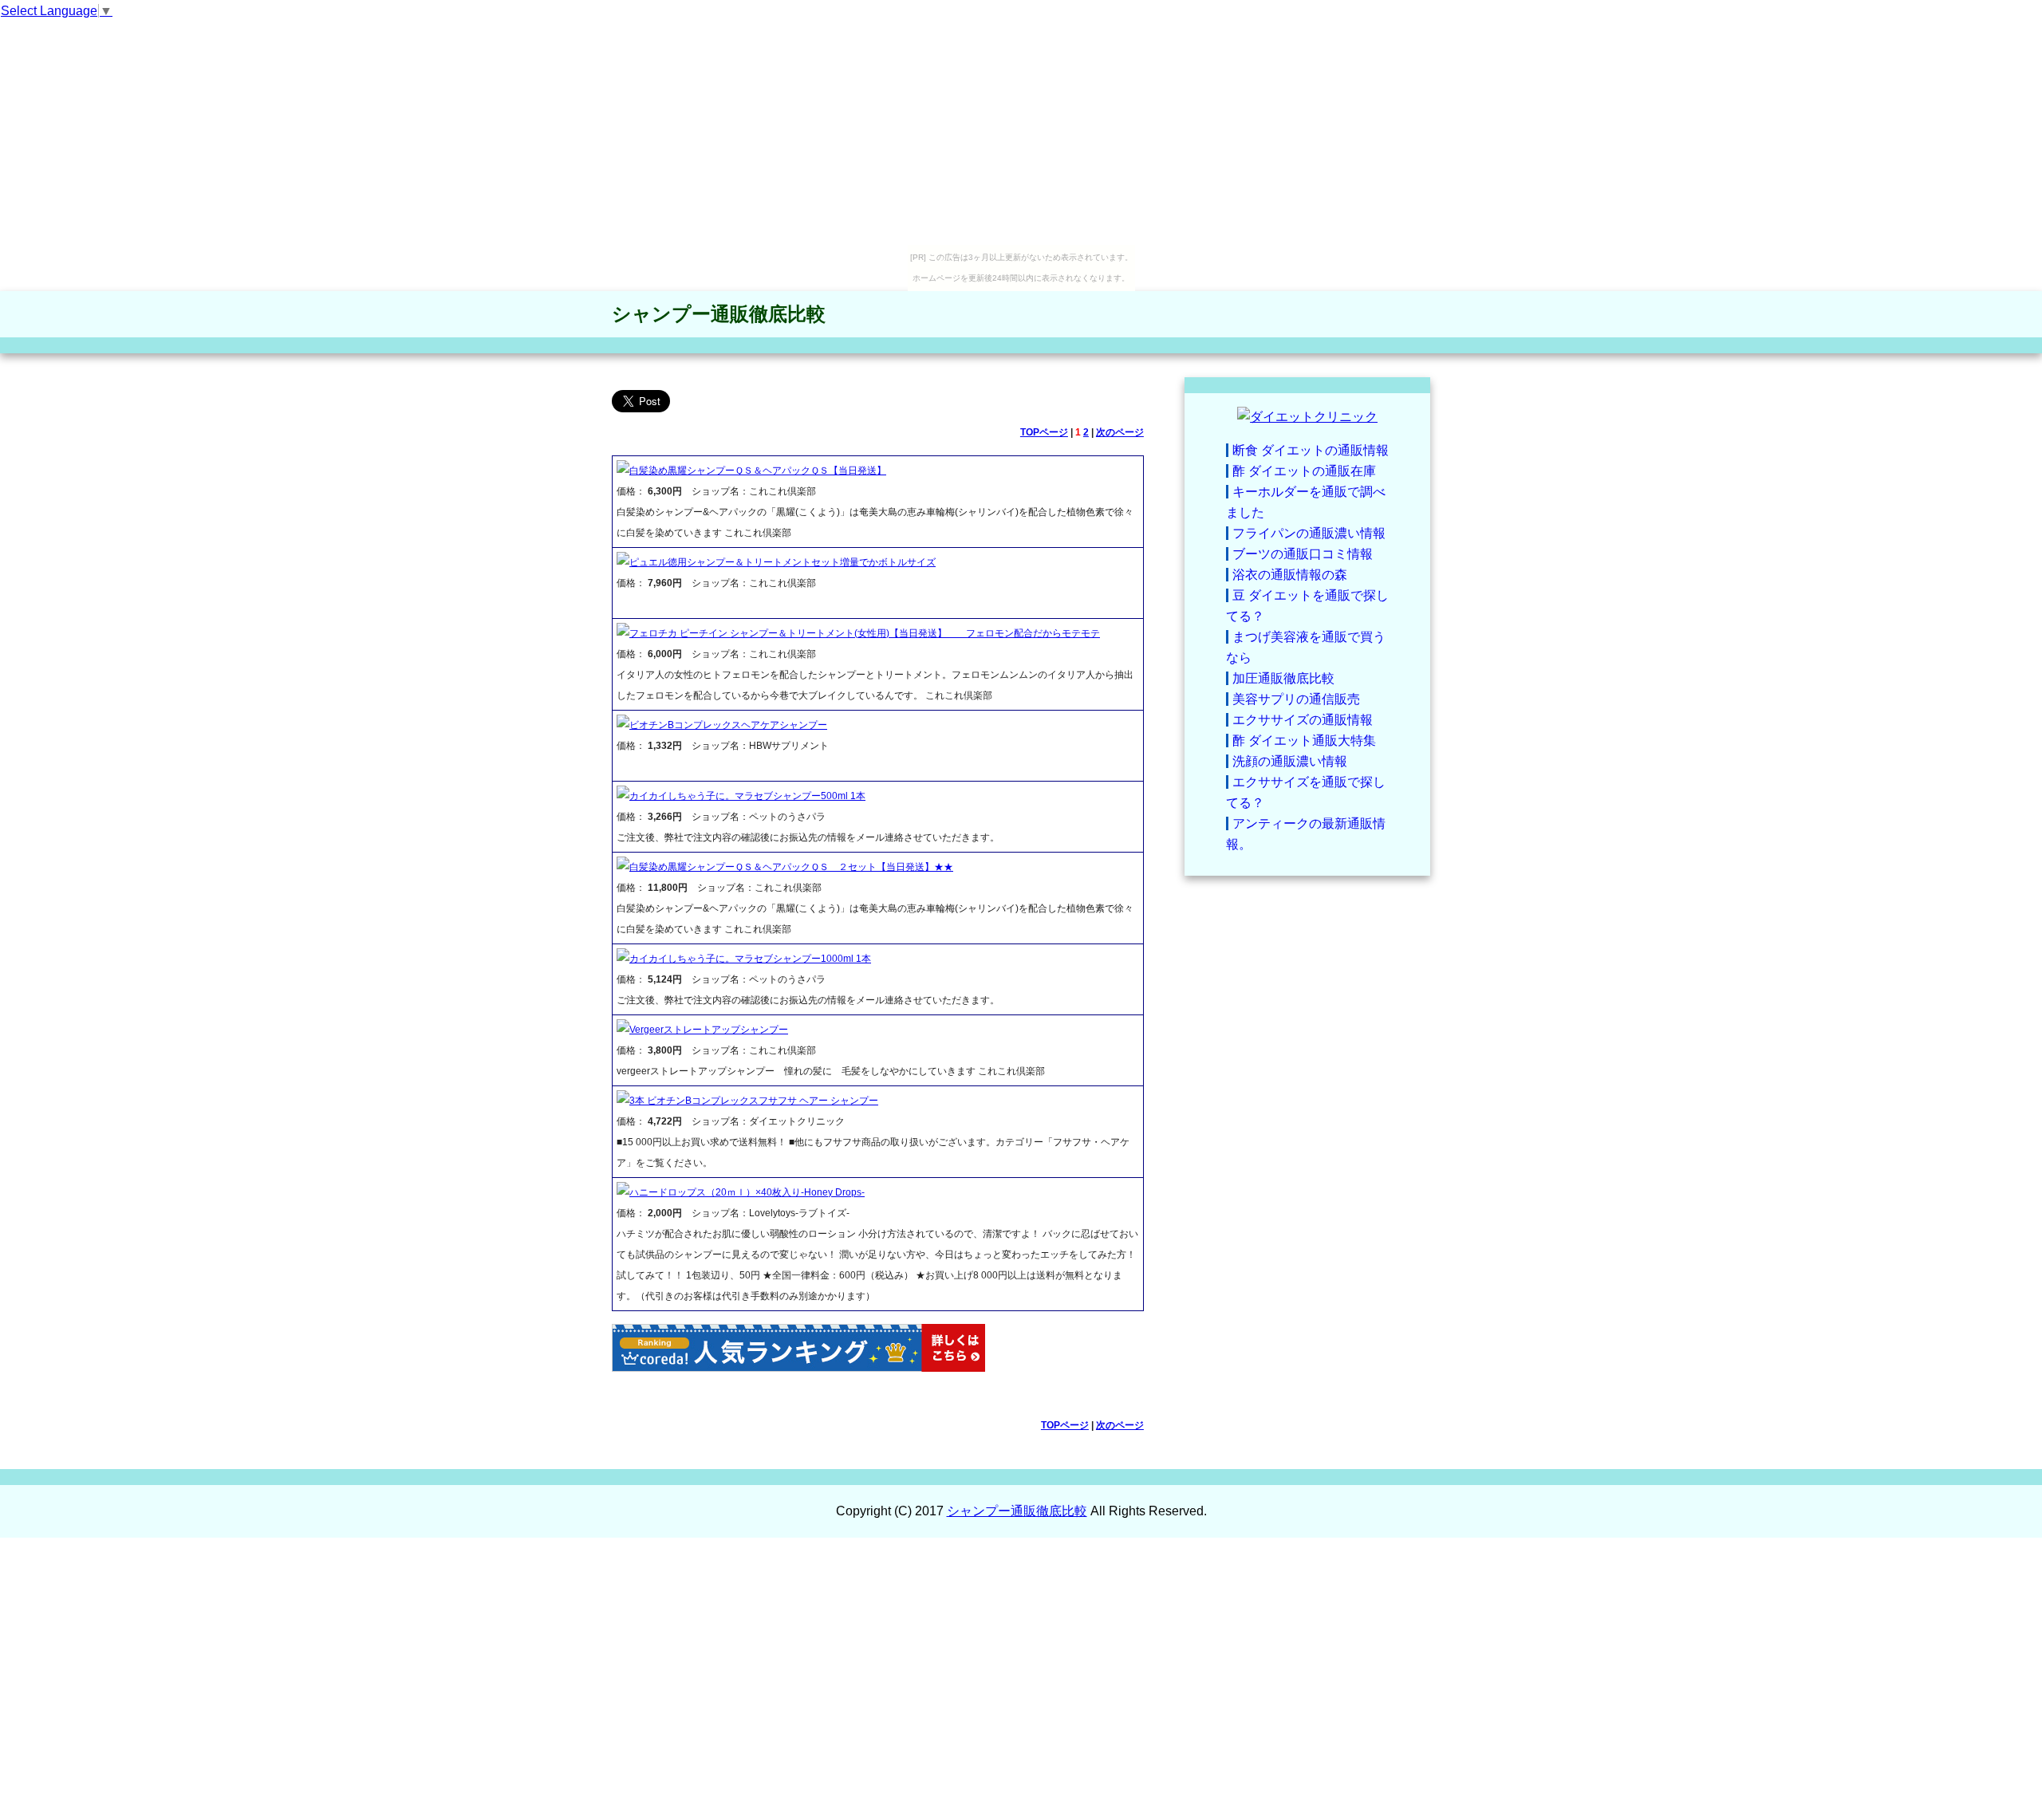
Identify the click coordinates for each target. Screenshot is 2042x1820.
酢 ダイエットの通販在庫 (1304, 471)
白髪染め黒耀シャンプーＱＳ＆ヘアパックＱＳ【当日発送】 (758, 471)
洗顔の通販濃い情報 (1290, 761)
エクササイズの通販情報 (1303, 720)
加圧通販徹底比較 (1283, 678)
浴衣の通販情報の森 (1290, 575)
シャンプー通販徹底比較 (719, 314)
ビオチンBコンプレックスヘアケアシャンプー (728, 725)
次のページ (1120, 432)
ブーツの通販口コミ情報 (1303, 554)
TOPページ (1044, 432)
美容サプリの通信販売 (1296, 699)
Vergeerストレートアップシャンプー (709, 1030)
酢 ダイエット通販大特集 (1304, 741)
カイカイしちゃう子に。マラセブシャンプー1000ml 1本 (750, 959)
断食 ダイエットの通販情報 (1311, 450)
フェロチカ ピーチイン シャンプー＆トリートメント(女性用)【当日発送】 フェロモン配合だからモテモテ (865, 633)
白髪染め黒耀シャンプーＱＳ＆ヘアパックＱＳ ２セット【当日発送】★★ (791, 867)
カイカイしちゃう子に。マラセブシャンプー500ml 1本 (747, 796)
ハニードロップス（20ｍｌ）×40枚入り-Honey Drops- (747, 1192)
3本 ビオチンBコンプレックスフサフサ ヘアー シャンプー (754, 1101)
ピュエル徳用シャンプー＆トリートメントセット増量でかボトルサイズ (783, 562)
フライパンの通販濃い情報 (1309, 533)
